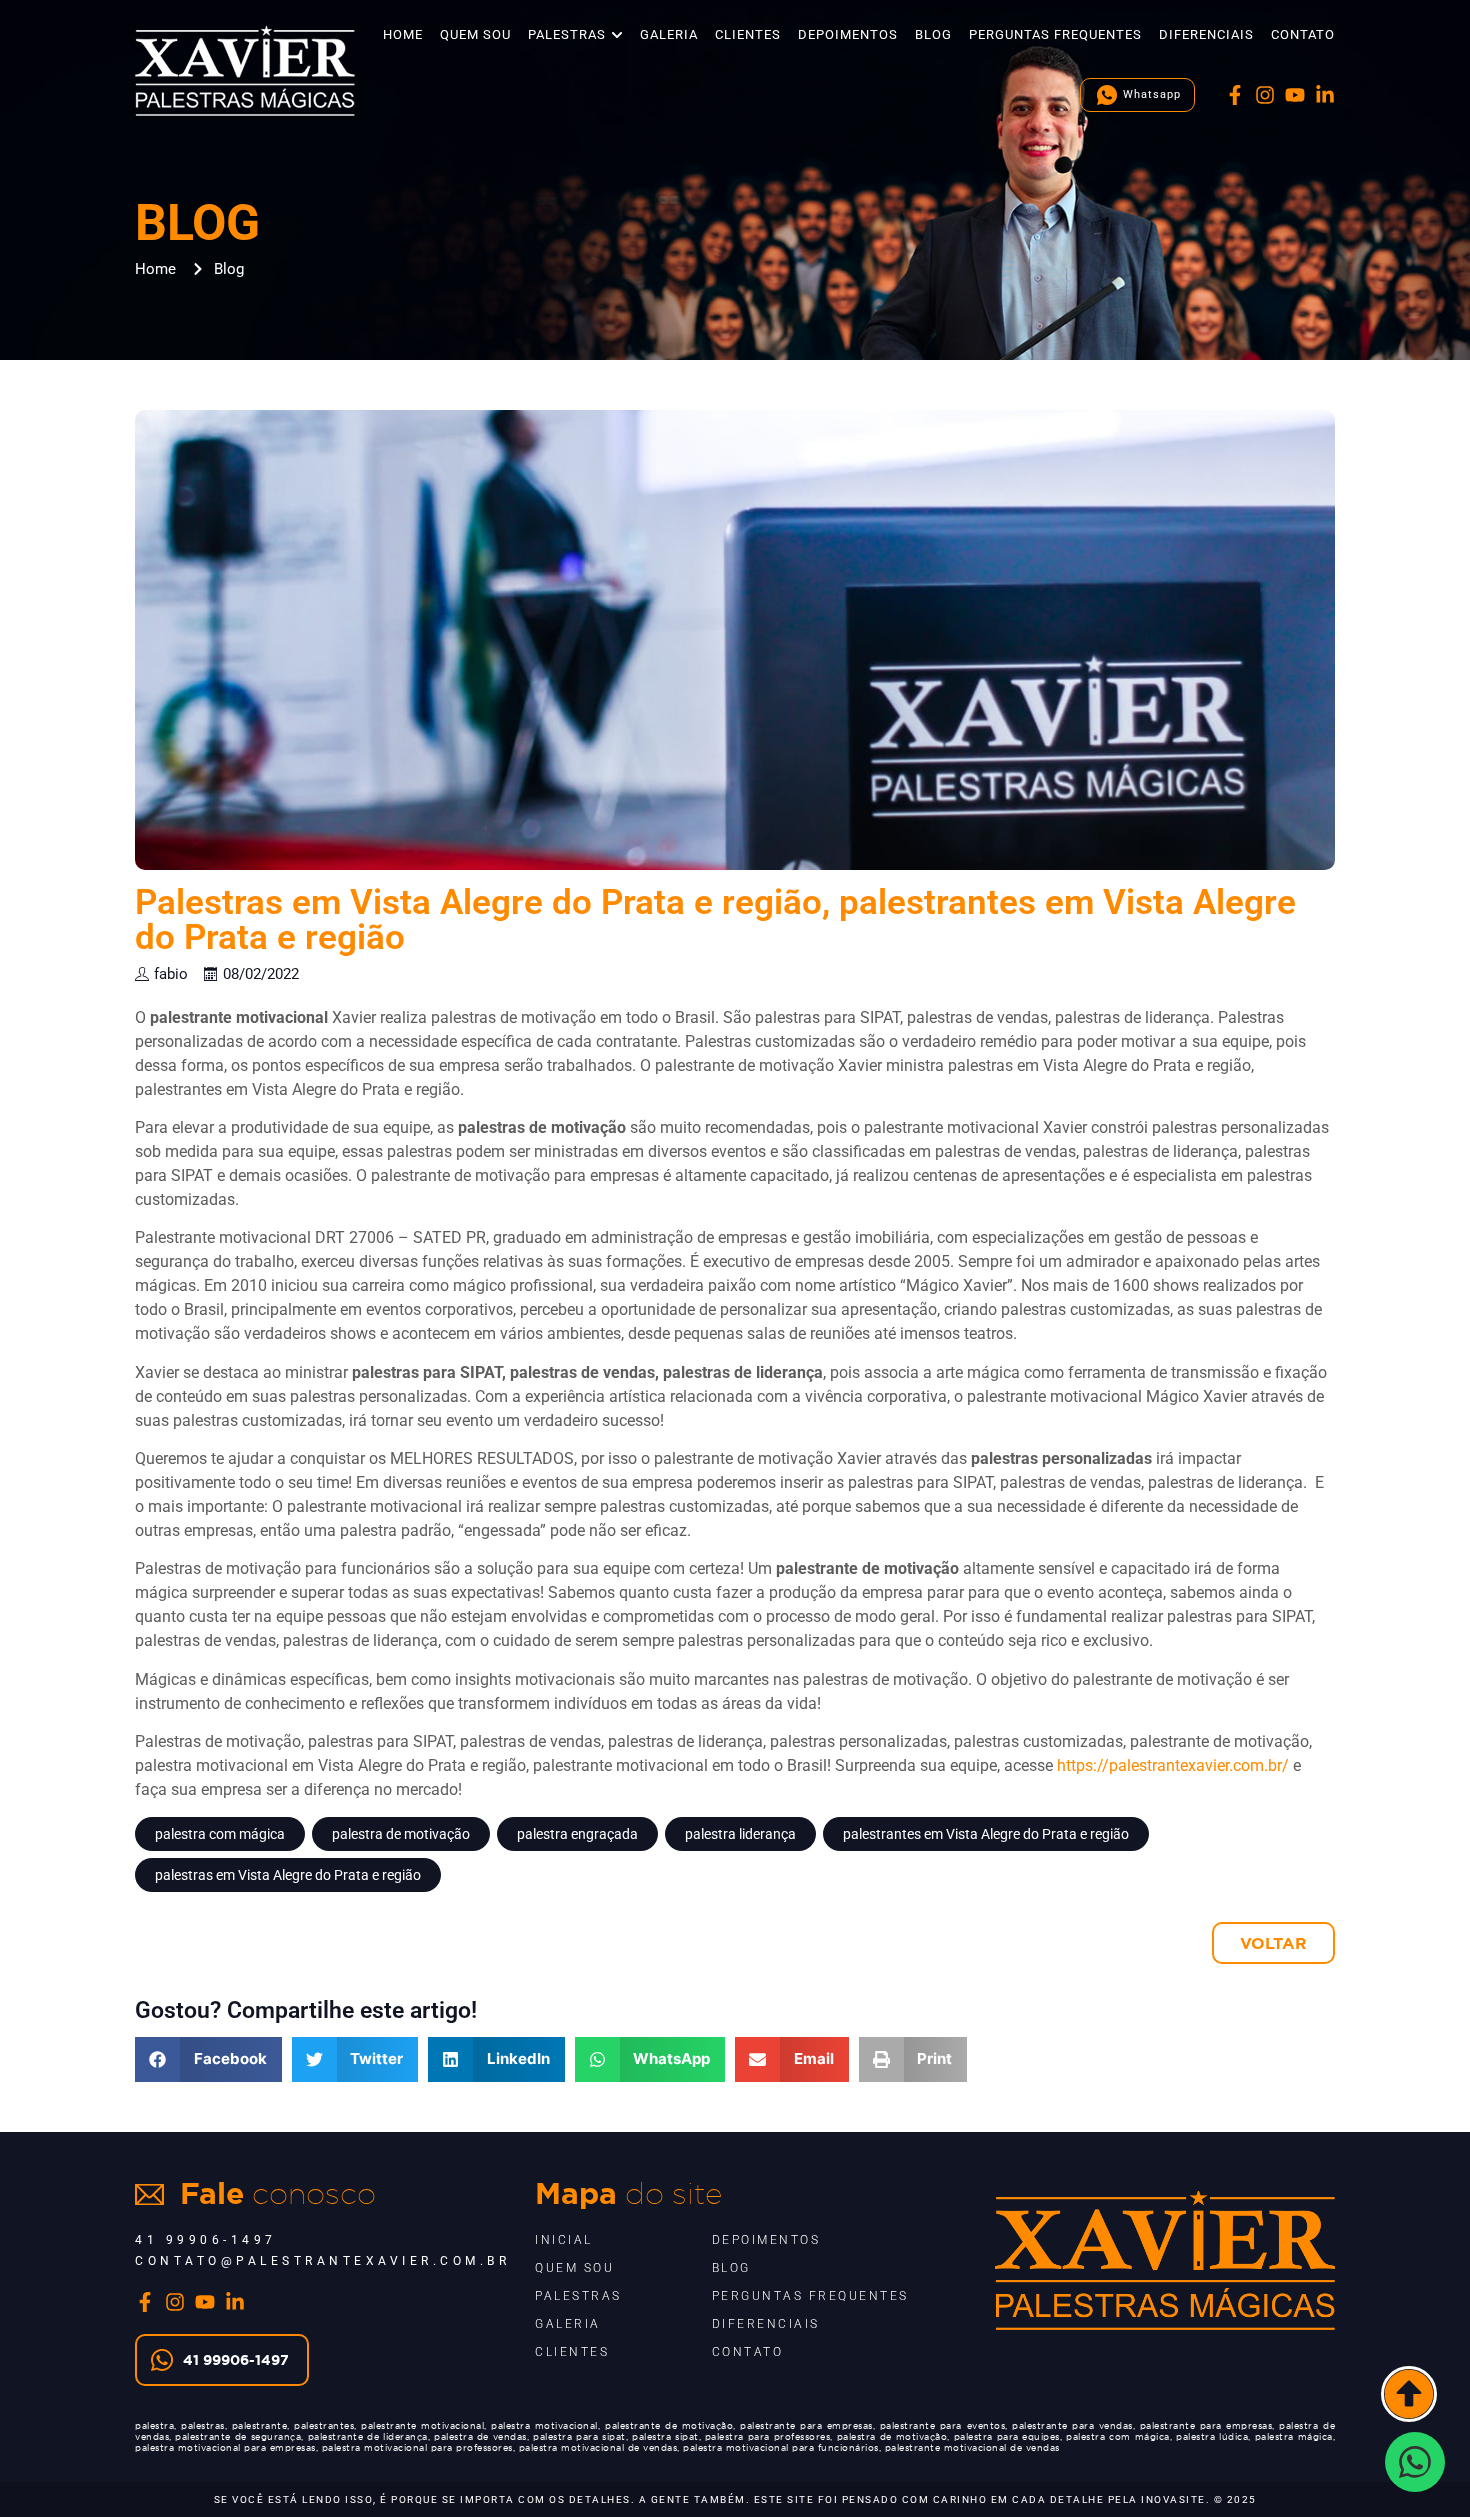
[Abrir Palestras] (617, 35)
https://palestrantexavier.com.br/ (1173, 1765)
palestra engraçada (577, 1834)
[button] (208, 2059)
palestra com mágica (220, 1834)
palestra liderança (740, 1834)
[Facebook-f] (1235, 95)
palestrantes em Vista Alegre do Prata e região (986, 1834)
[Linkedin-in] (1325, 95)
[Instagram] (1265, 95)
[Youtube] (1295, 95)
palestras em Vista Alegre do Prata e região (288, 1875)
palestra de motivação (401, 1834)
